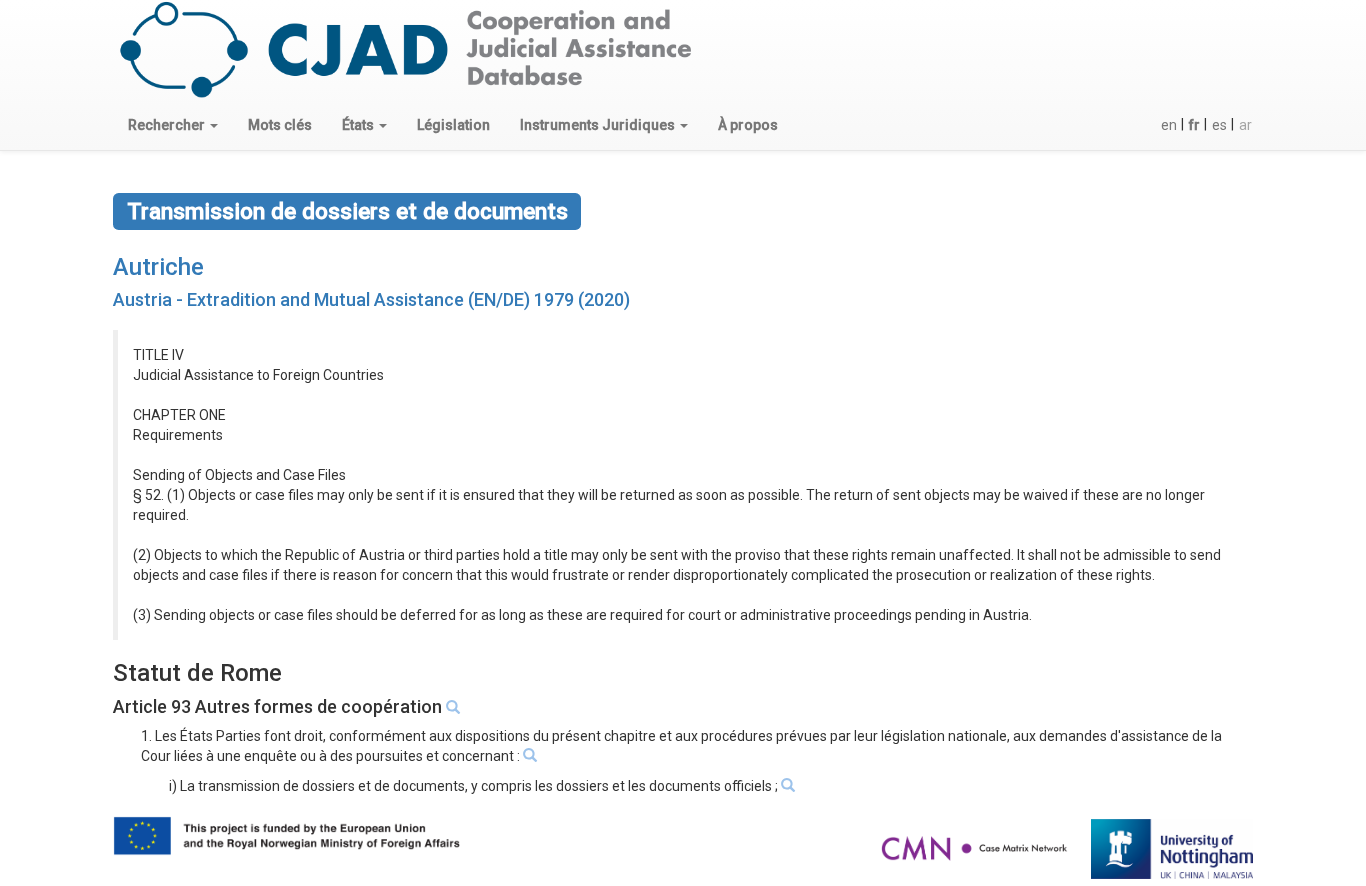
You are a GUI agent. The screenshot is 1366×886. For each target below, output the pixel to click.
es (1219, 125)
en (1169, 125)
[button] (173, 125)
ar (1245, 125)
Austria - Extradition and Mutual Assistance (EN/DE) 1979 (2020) (371, 299)
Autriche (158, 267)
